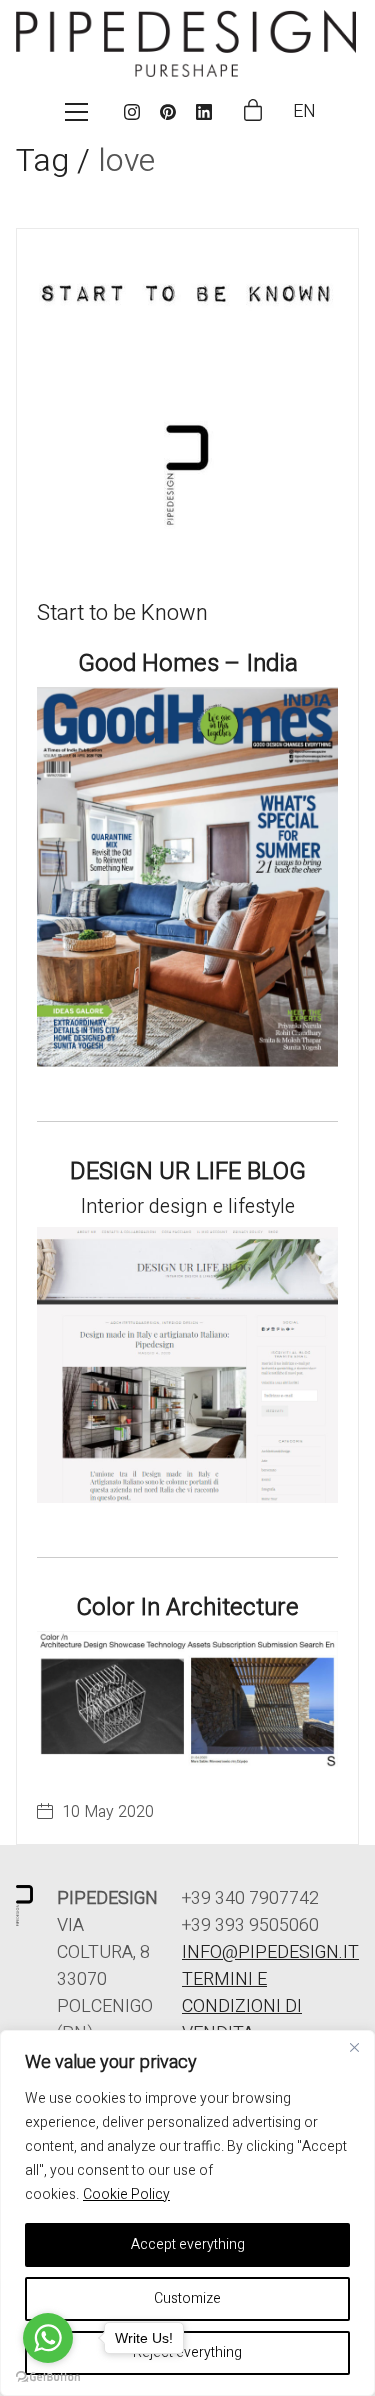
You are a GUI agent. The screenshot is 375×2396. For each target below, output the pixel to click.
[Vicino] (354, 2047)
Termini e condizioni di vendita (242, 2006)
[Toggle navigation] (76, 112)
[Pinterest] (168, 112)
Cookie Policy (126, 2194)
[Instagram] (132, 112)
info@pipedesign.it (270, 1952)
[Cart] (253, 112)
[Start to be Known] (187, 399)
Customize (187, 2298)
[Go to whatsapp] (48, 2338)
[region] (187, 2213)
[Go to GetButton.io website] (48, 2376)
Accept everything (188, 2244)
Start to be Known (122, 613)
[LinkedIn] (204, 112)
